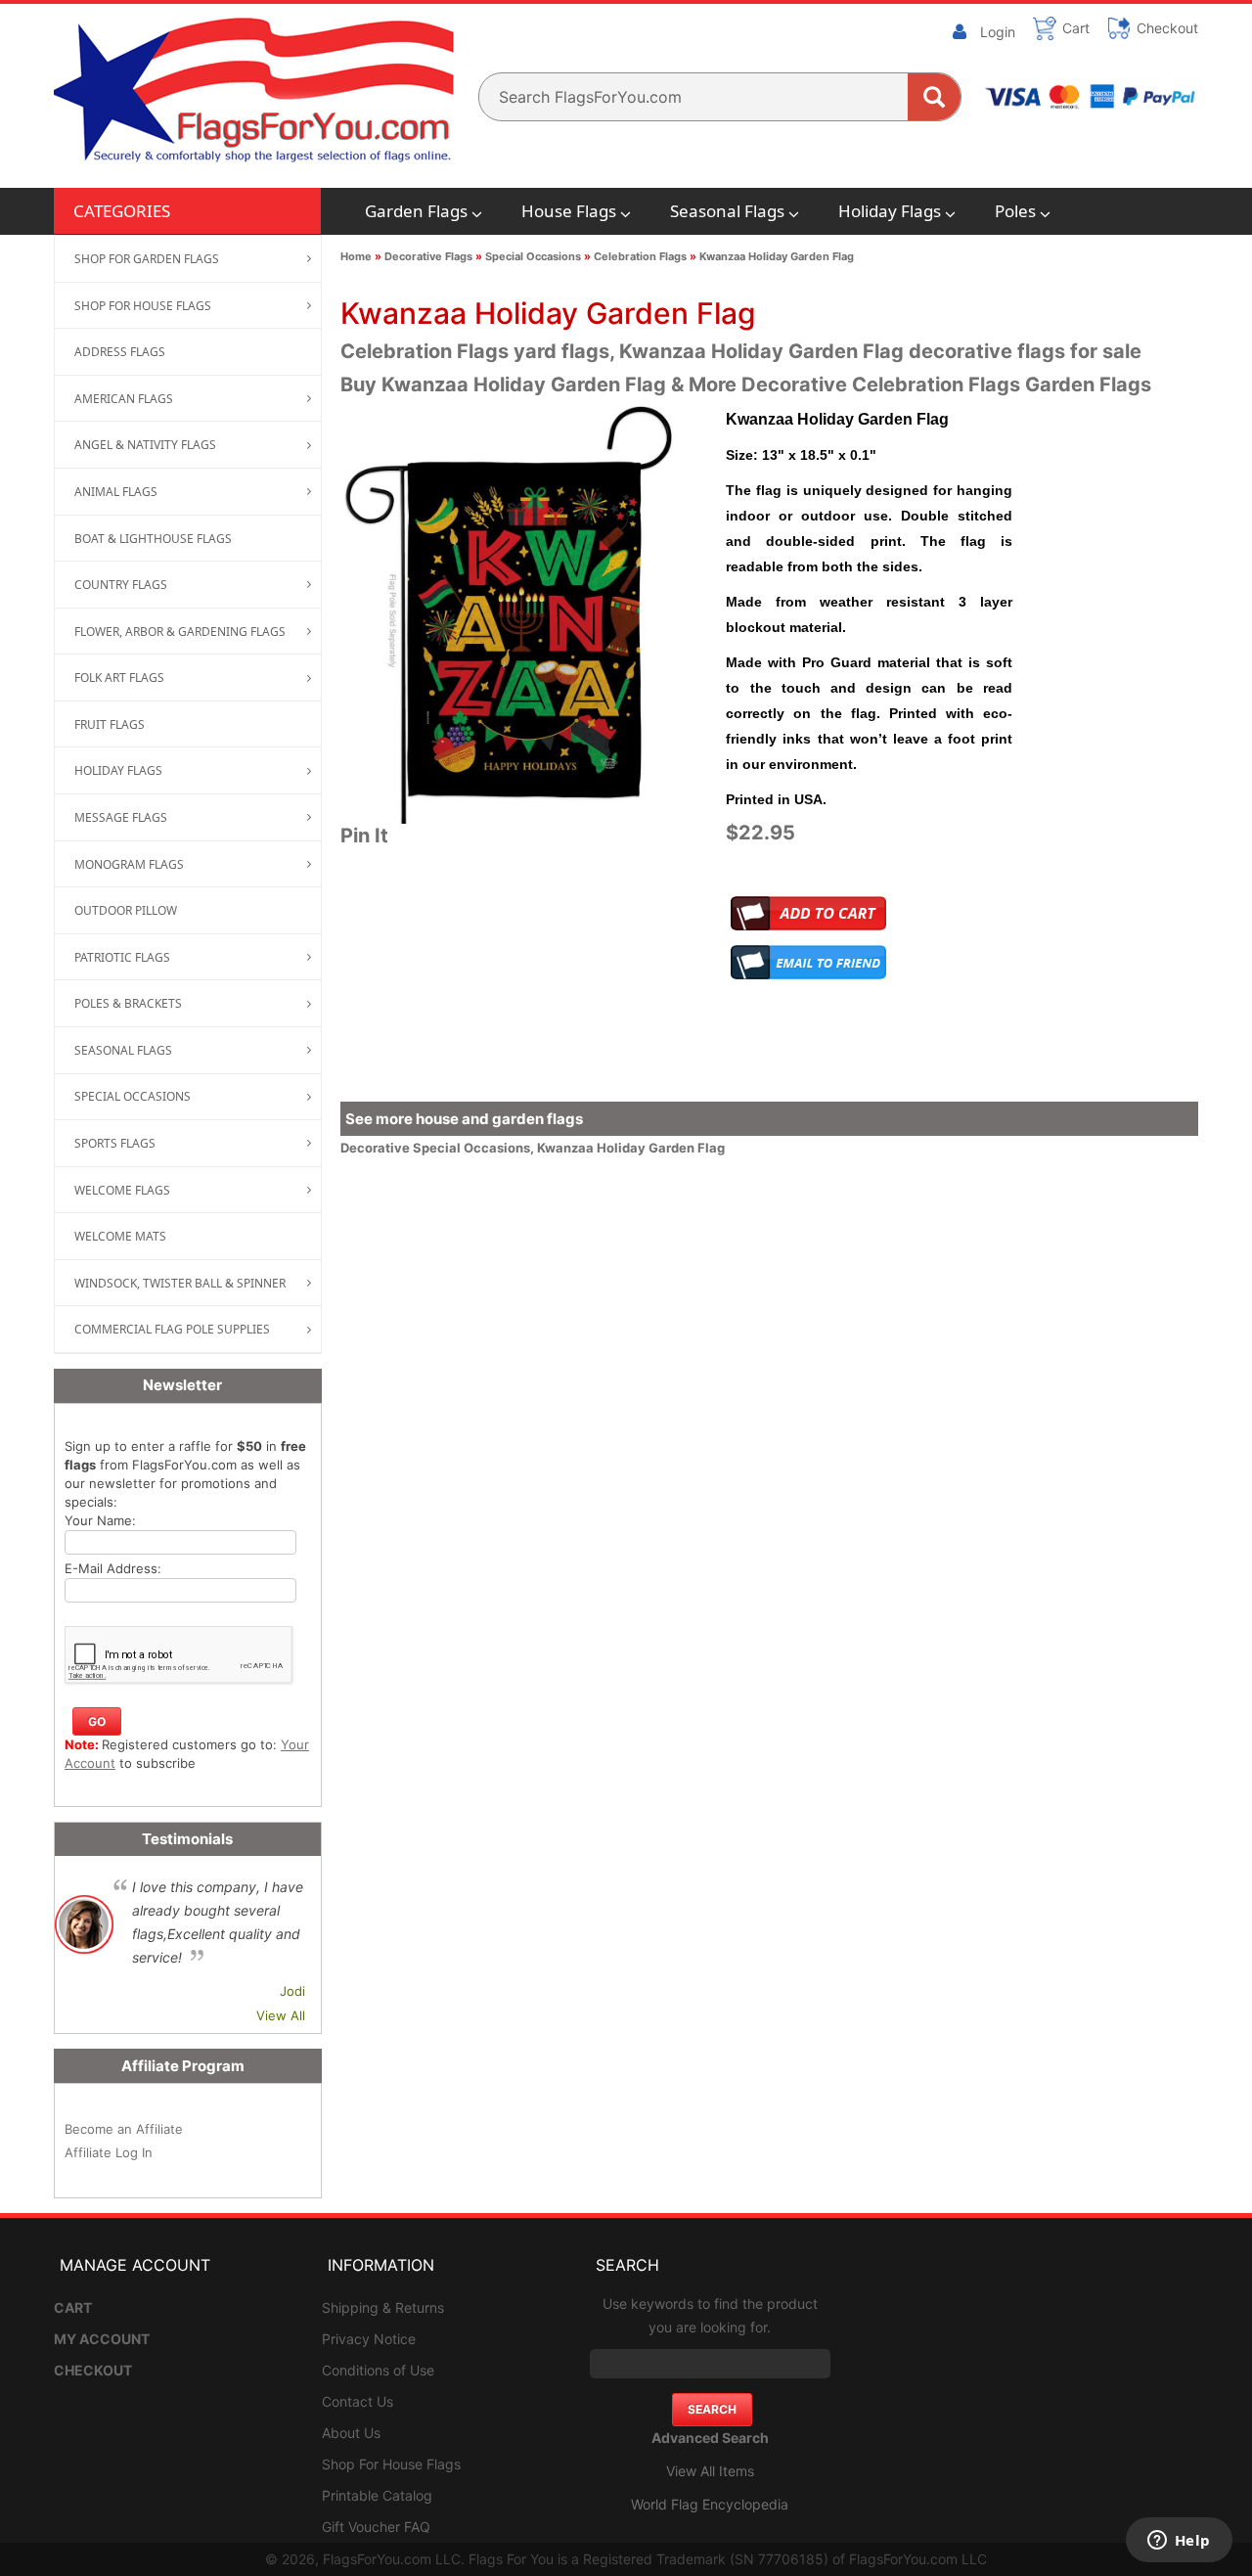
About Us (351, 2433)
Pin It (364, 836)
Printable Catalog (377, 2495)
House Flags (569, 211)
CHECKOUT (93, 2370)
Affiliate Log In (109, 2152)
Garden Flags (416, 211)
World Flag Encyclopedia (710, 2504)
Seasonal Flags (727, 211)
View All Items (710, 2471)
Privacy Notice (369, 2339)
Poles (1015, 211)
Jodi (292, 1991)
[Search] (934, 97)
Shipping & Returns (383, 2307)
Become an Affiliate (124, 2129)
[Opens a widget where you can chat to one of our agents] (1179, 2542)
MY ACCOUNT (102, 2339)
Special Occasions (533, 256)
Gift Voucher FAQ (376, 2527)
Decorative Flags (428, 256)
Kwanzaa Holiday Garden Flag (777, 256)
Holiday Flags (890, 211)
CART (73, 2307)
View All (281, 2015)
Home (356, 256)
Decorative (377, 1148)
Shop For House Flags (391, 2464)
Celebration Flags (640, 256)
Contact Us (358, 2401)
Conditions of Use (378, 2370)
